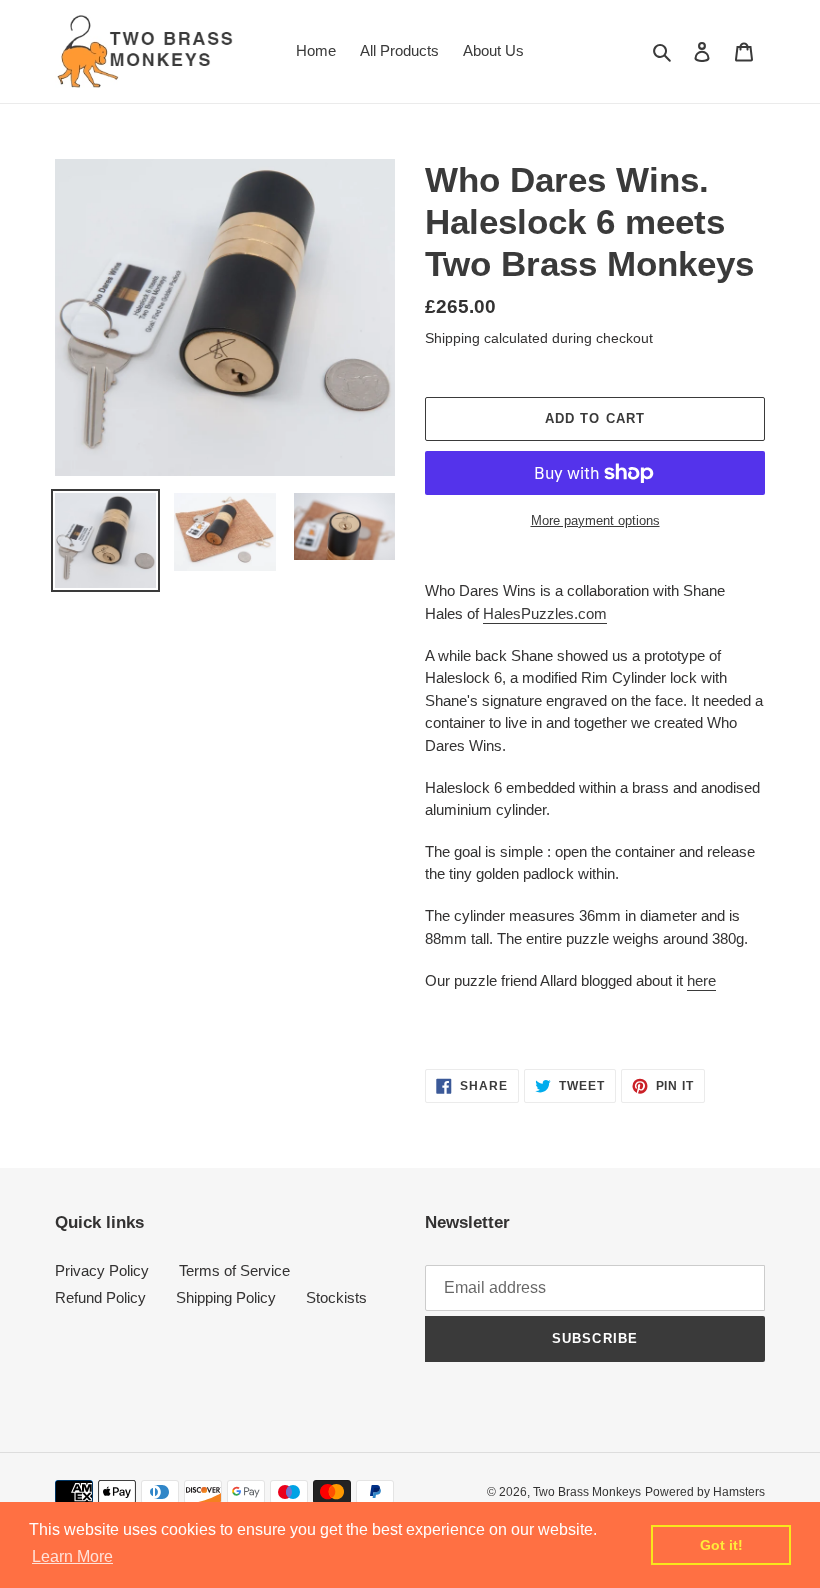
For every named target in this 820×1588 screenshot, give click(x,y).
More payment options (595, 520)
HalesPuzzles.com (545, 613)
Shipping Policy (226, 1297)
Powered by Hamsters (705, 1492)
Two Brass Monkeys (587, 1492)
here (701, 980)
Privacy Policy (102, 1270)
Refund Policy (100, 1297)
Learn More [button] (72, 1556)
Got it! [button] (721, 1545)
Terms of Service (234, 1270)
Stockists (336, 1297)
